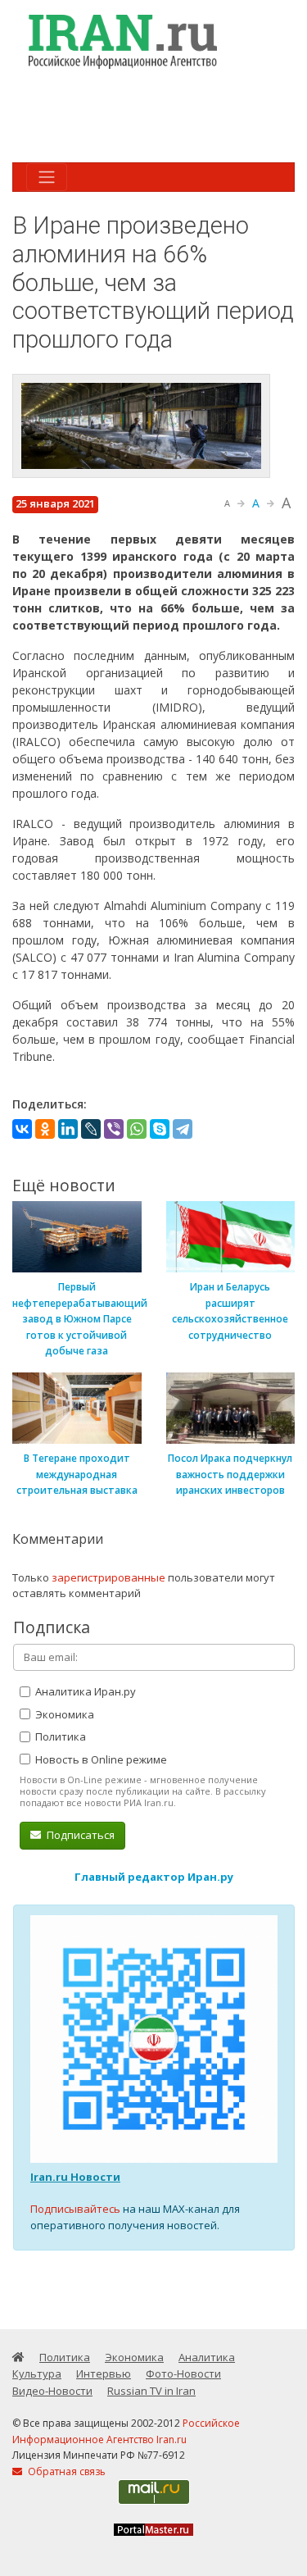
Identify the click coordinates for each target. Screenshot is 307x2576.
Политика (59, 1736)
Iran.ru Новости (75, 2177)
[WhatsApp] (137, 1129)
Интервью (104, 2373)
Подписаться (79, 1835)
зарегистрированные (108, 1577)
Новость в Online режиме (100, 1759)
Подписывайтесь (75, 2209)
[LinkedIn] (68, 1129)
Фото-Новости (183, 2373)
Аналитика (207, 2357)
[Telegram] (183, 1129)
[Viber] (114, 1129)
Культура (37, 2373)
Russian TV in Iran (151, 2391)
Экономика (63, 1714)
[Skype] (160, 1129)
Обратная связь (65, 2471)
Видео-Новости (52, 2391)
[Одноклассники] (45, 1129)
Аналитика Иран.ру (84, 1691)
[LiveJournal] (91, 1129)
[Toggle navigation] (47, 177)
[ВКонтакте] (22, 1129)
